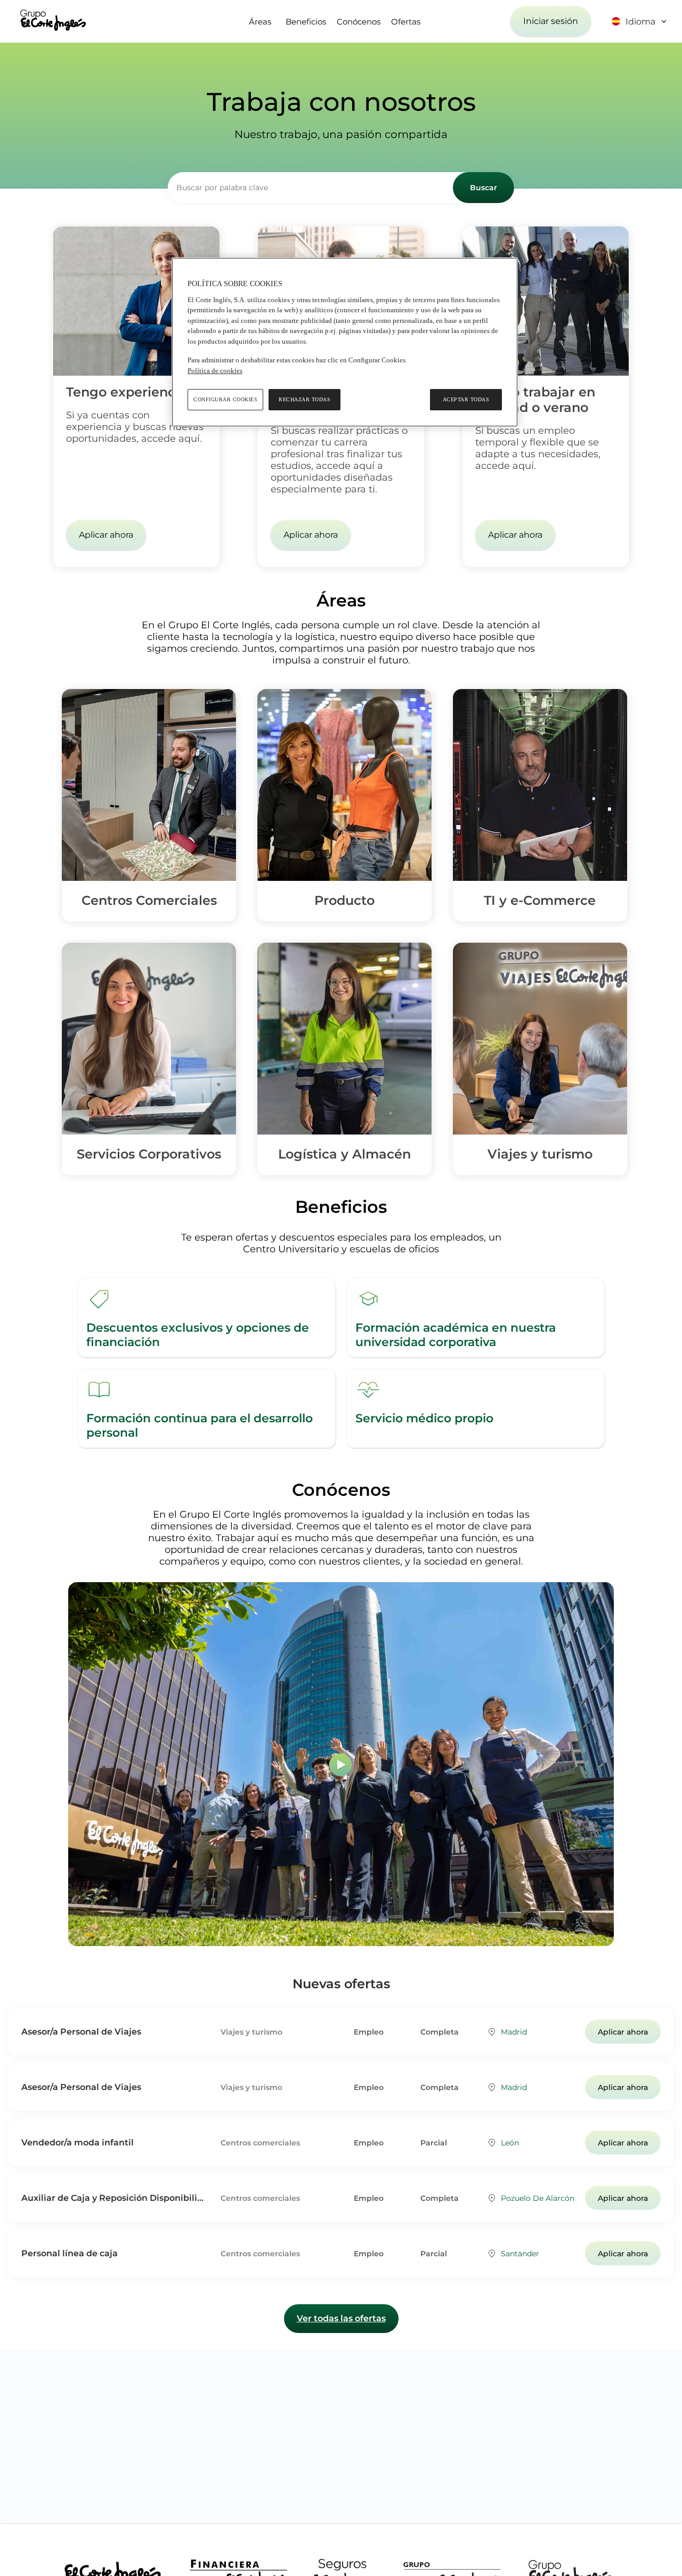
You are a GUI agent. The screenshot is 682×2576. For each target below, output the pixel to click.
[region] (345, 342)
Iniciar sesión (551, 21)
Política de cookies (215, 371)
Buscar (484, 188)
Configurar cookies (225, 399)
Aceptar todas (466, 399)
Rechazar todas (305, 399)
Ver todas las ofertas (341, 2318)
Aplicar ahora (106, 535)
